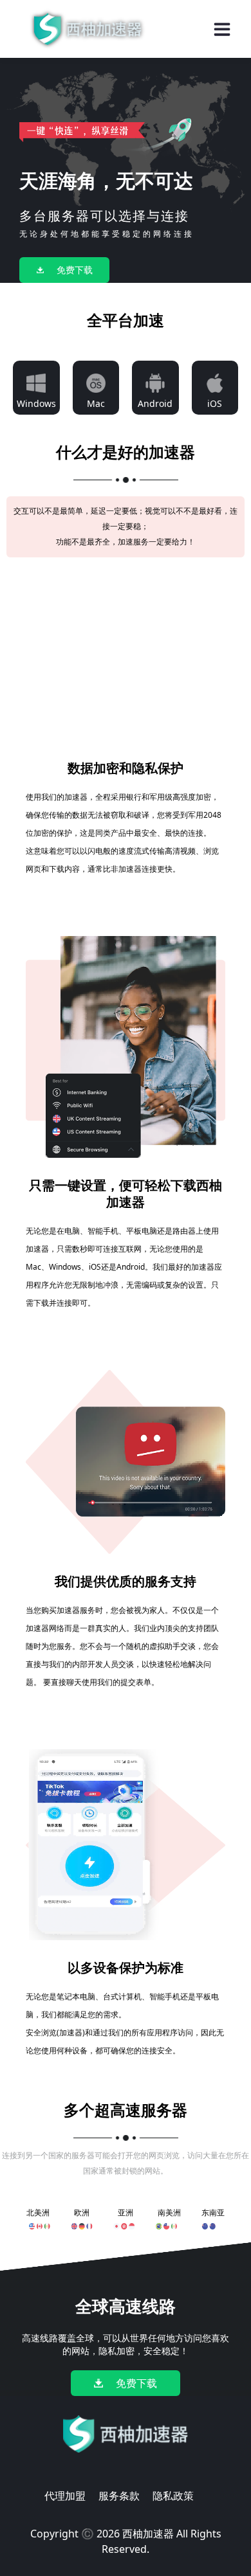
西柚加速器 (148, 2534)
